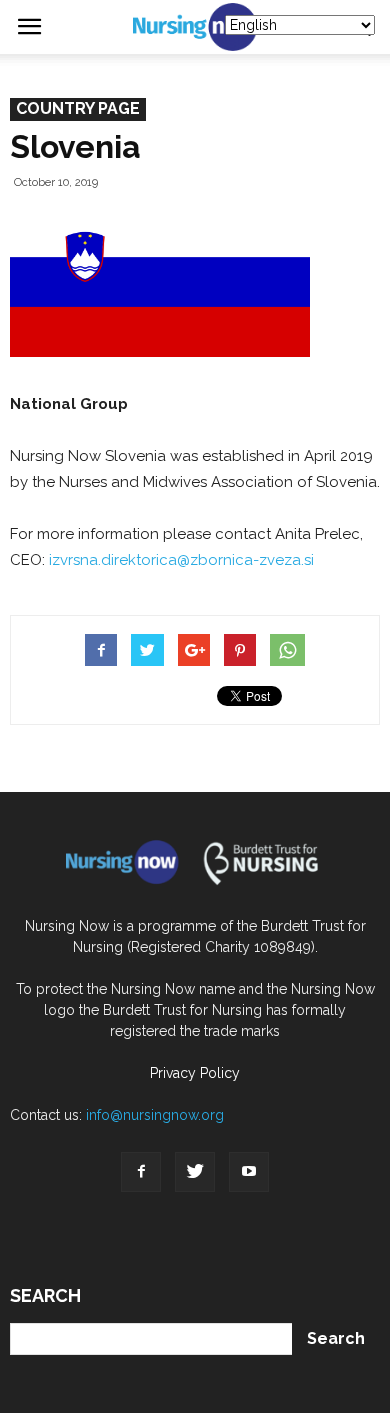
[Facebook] (141, 1172)
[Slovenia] (165, 352)
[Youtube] (249, 1172)
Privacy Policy (195, 1073)
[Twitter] (195, 1172)
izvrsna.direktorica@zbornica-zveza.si (181, 560)
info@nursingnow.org (155, 1115)
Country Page (78, 108)
